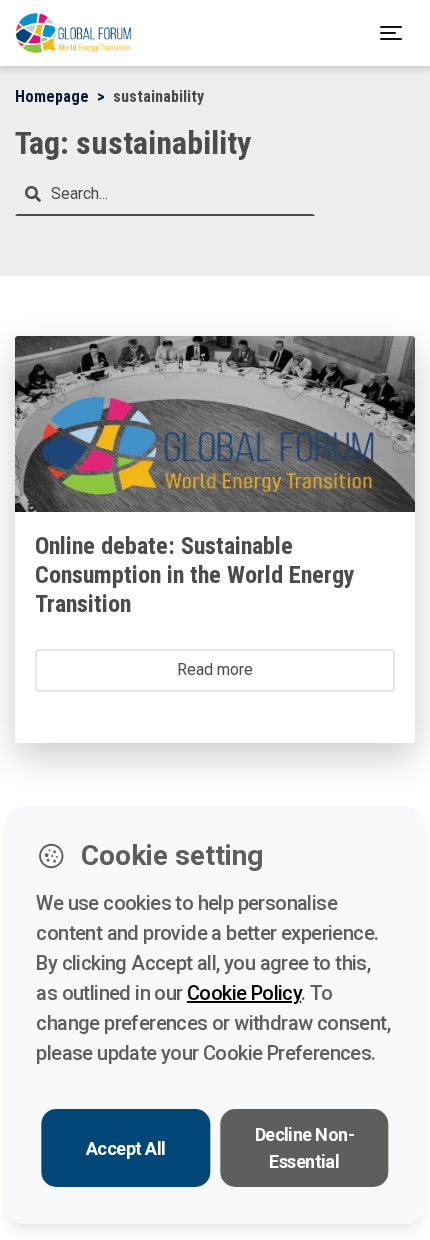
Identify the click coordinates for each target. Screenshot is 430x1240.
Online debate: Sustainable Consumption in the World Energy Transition (195, 575)
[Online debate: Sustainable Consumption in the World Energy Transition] (215, 424)
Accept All (126, 1148)
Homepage (52, 96)
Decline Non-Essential (305, 1148)
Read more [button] (215, 669)
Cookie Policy (244, 993)
